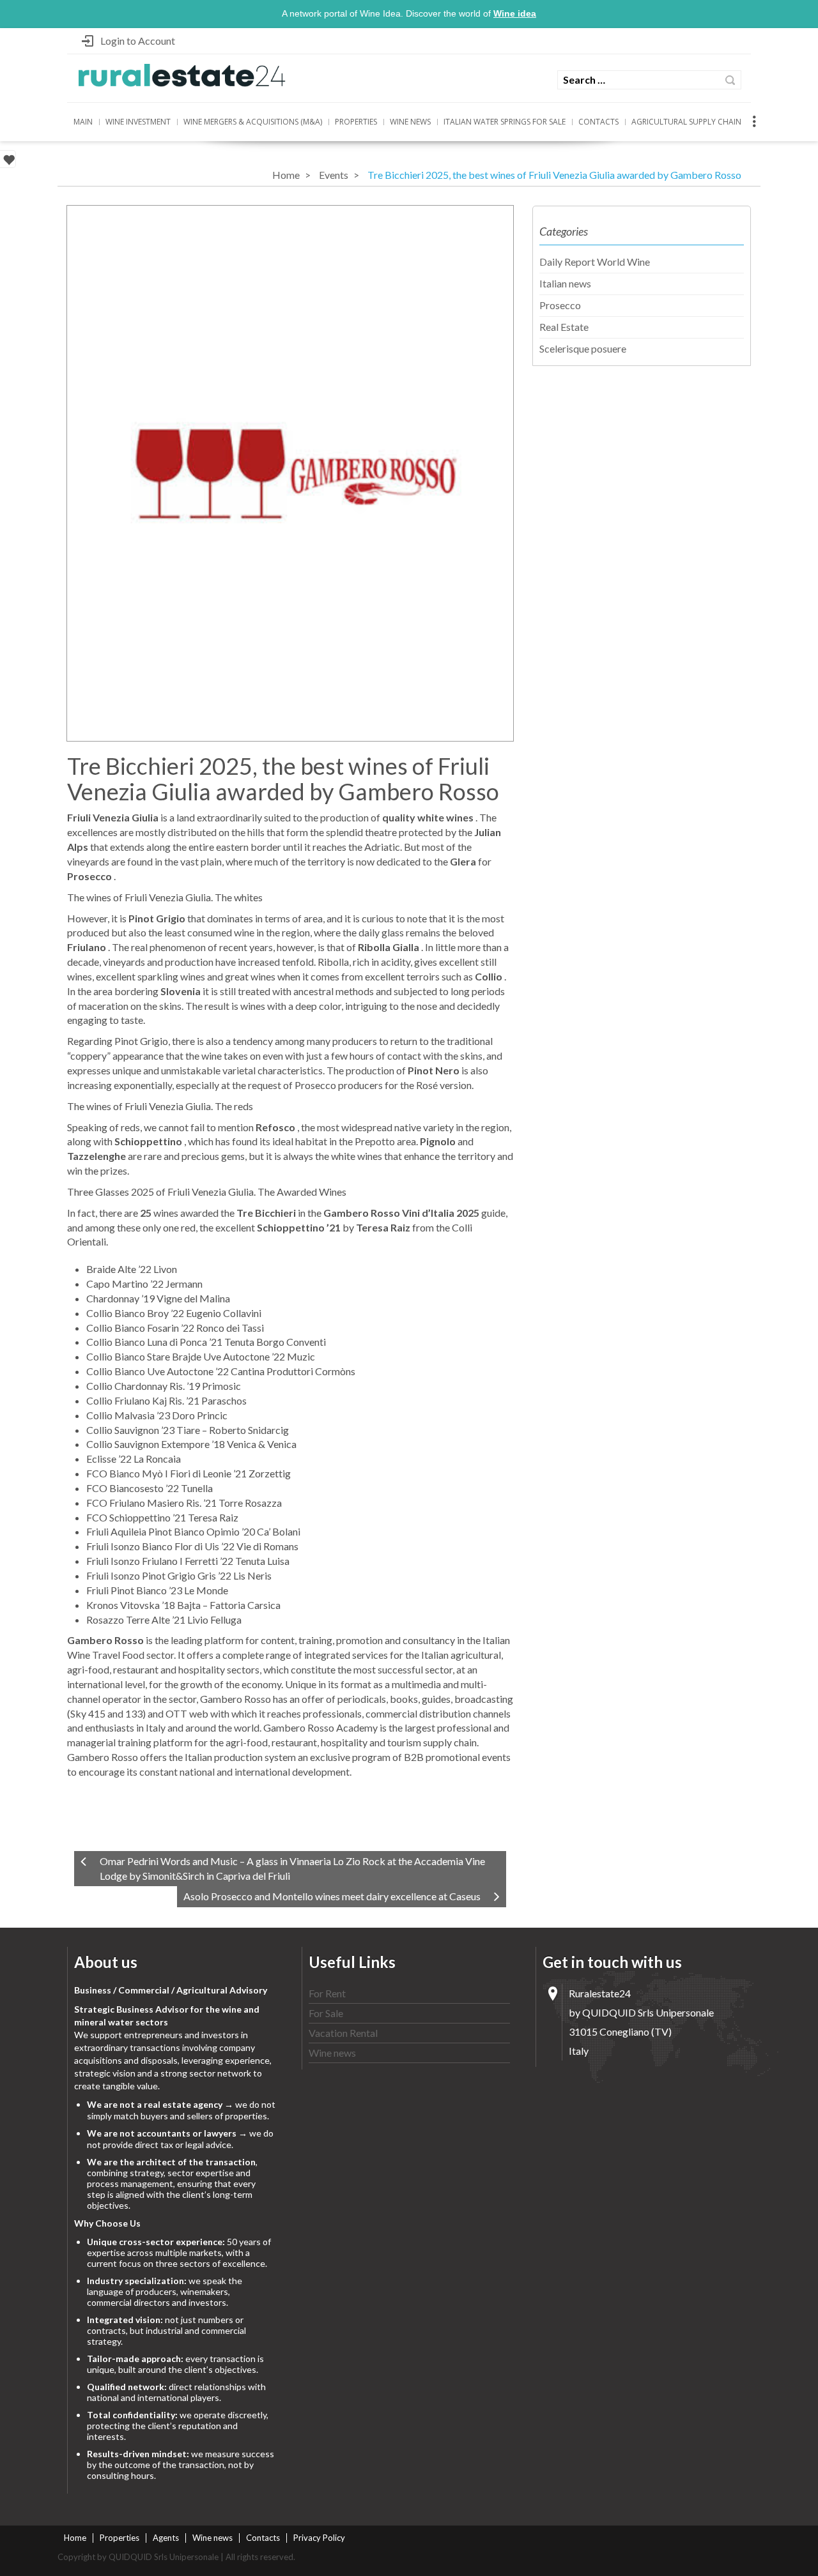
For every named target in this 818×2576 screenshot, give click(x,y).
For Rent (327, 1993)
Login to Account (138, 41)
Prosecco (560, 305)
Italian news (565, 283)
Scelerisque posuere (583, 348)
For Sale (326, 2013)
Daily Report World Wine (595, 262)
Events (334, 175)
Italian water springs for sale (505, 122)
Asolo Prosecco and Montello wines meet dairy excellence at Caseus (332, 1896)
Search (730, 80)
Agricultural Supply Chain (686, 122)
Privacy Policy (319, 2538)
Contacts (598, 122)
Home (286, 175)
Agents (166, 2538)
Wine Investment (138, 122)
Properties (356, 122)
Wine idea (515, 13)
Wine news (410, 122)
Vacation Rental (343, 2033)
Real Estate (564, 327)
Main (83, 122)
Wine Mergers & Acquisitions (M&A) (253, 122)
